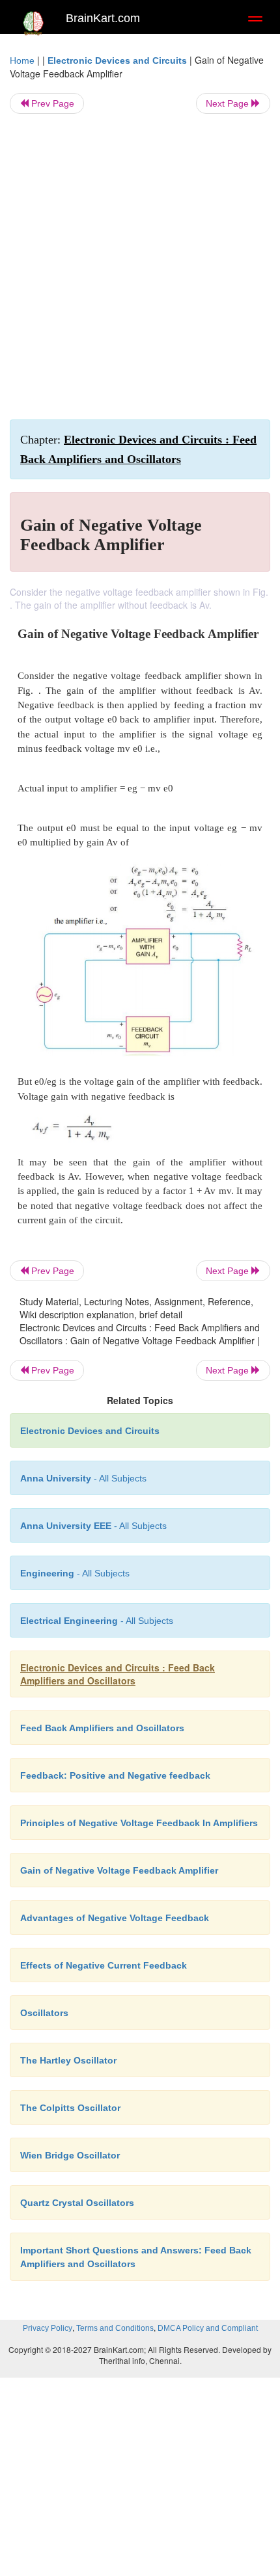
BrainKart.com (103, 18)
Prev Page (51, 103)
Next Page (229, 103)
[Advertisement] (140, 267)
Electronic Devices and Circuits (117, 60)
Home (22, 60)
